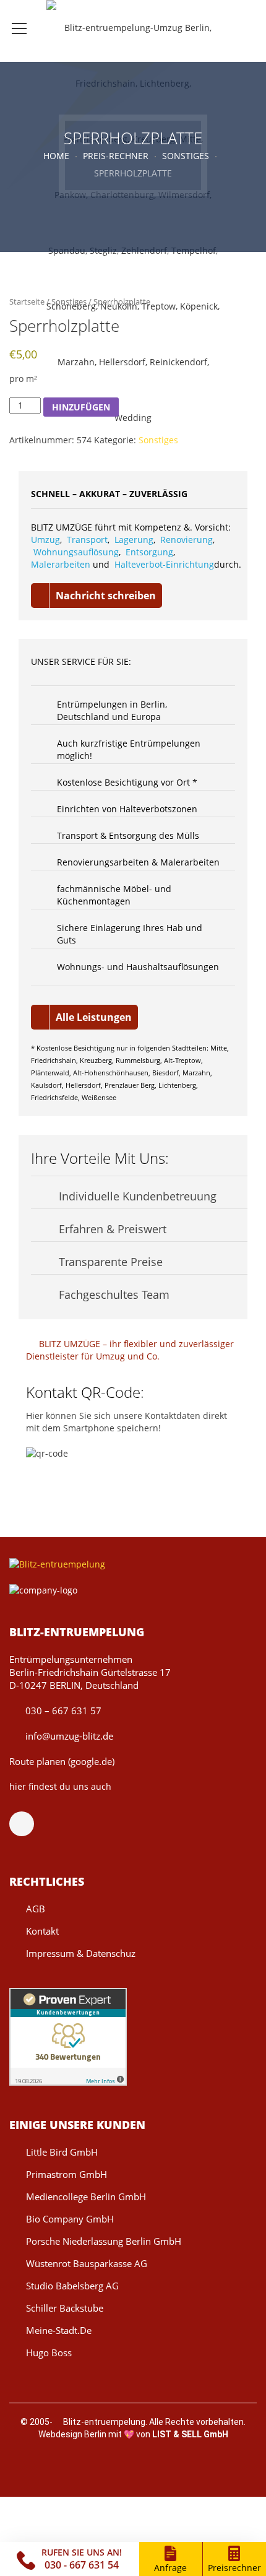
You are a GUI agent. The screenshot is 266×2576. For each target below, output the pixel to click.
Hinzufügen (81, 407)
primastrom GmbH (66, 2174)
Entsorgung (149, 552)
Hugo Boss (49, 2353)
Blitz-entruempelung (104, 2422)
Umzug (45, 540)
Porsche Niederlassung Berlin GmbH (104, 2241)
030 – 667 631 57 (62, 1711)
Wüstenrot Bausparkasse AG (87, 2263)
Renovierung (187, 540)
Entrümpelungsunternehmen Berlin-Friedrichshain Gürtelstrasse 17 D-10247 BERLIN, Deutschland (90, 1672)
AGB (36, 1909)
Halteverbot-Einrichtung (164, 564)
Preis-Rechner (116, 156)
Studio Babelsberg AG (72, 2286)
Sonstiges (186, 156)
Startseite (27, 301)
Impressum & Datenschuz (81, 1953)
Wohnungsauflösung (76, 552)
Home (56, 156)
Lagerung (134, 540)
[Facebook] (28, 1824)
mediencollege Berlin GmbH (86, 2197)
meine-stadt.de (59, 2330)
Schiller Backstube (65, 2308)
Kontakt (42, 1931)
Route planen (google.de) (62, 1761)
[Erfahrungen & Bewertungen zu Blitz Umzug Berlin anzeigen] (68, 2036)
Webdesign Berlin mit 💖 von (133, 2434)
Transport (87, 540)
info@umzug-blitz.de (68, 1736)
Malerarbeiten (61, 564)
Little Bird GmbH (62, 2152)
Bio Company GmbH (70, 2219)
